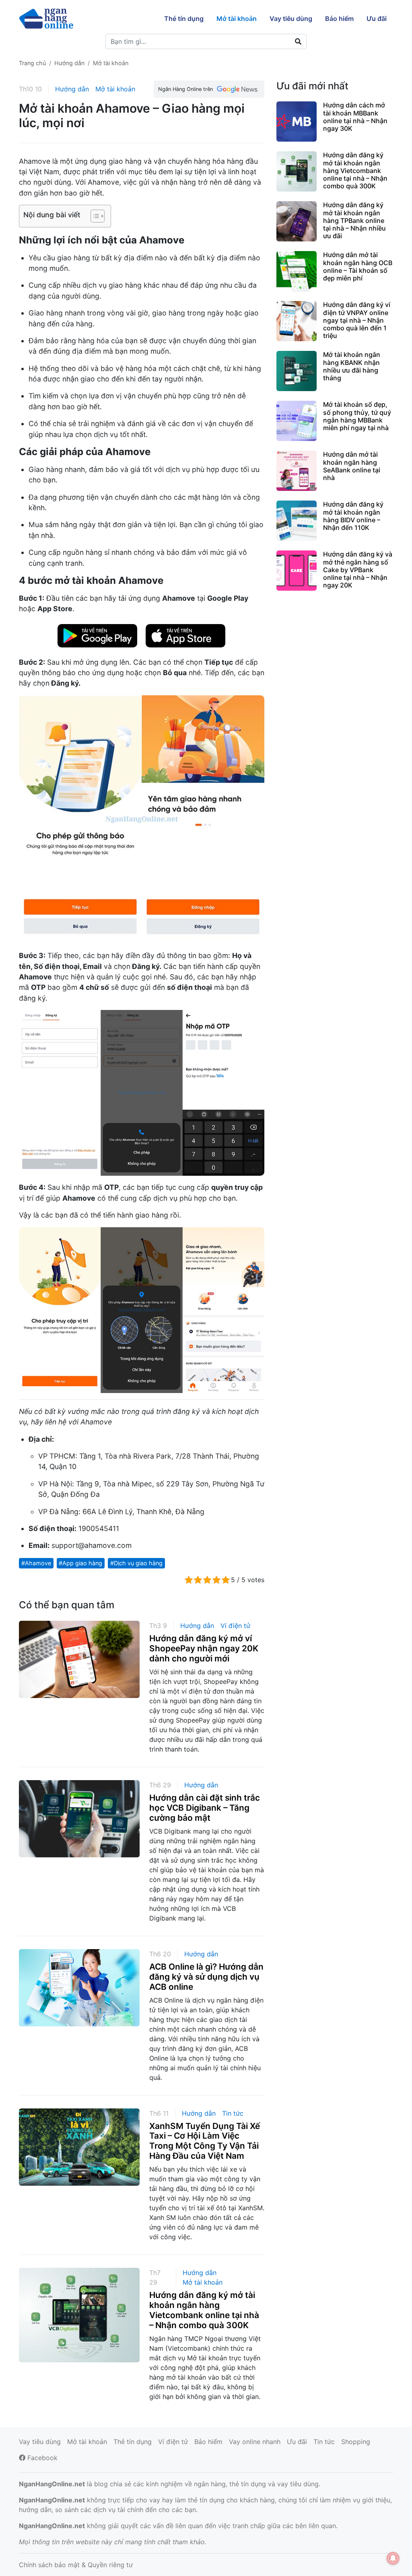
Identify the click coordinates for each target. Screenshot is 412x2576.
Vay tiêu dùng (40, 2442)
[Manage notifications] (393, 2558)
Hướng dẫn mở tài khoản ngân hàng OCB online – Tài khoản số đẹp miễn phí (358, 266)
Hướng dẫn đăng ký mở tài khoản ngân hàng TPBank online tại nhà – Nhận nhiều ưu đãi (354, 220)
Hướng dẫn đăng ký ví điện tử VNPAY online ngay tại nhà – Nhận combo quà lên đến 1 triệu (357, 320)
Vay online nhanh (255, 2442)
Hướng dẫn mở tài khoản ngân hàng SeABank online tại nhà (352, 466)
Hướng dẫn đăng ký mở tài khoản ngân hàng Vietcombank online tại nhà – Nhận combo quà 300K (204, 2310)
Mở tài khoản (115, 89)
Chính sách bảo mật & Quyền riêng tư (76, 2565)
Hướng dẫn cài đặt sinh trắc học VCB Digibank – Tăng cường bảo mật (205, 1808)
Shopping (356, 2442)
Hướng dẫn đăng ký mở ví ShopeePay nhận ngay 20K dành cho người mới (204, 1648)
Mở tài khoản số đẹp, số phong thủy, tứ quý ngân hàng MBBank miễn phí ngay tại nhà (357, 416)
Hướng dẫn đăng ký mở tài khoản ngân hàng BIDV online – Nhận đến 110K (353, 516)
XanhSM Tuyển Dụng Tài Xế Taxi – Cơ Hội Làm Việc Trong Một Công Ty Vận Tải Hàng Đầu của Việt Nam (205, 2141)
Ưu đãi (297, 2442)
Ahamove (38, 1563)
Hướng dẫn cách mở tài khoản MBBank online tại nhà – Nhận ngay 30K (355, 117)
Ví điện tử (235, 1626)
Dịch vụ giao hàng (138, 1563)
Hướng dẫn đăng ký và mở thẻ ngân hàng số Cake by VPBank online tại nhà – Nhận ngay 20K (358, 570)
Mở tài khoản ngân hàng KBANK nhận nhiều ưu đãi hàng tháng (352, 366)
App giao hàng (82, 1563)
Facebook (41, 2458)
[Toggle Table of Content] (94, 216)
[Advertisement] (335, 660)
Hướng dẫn (72, 89)
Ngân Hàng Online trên (185, 89)
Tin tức (233, 2113)
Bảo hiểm (208, 2442)
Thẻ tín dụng (133, 2442)
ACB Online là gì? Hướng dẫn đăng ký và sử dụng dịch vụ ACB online (206, 1977)
